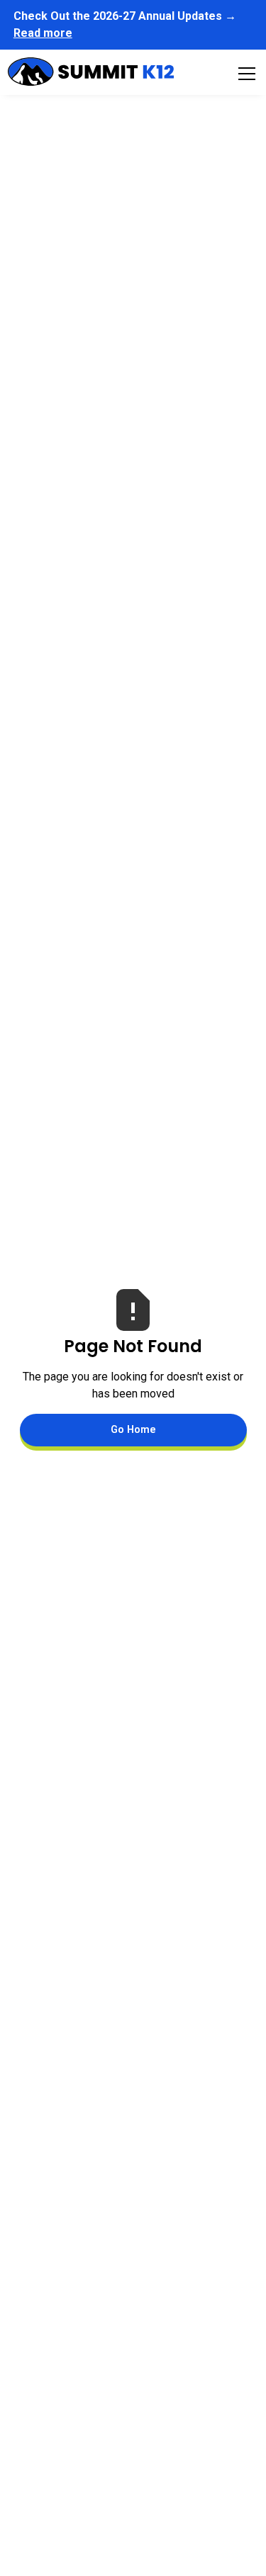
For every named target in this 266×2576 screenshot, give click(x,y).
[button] (244, 74)
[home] (91, 74)
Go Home (133, 1430)
